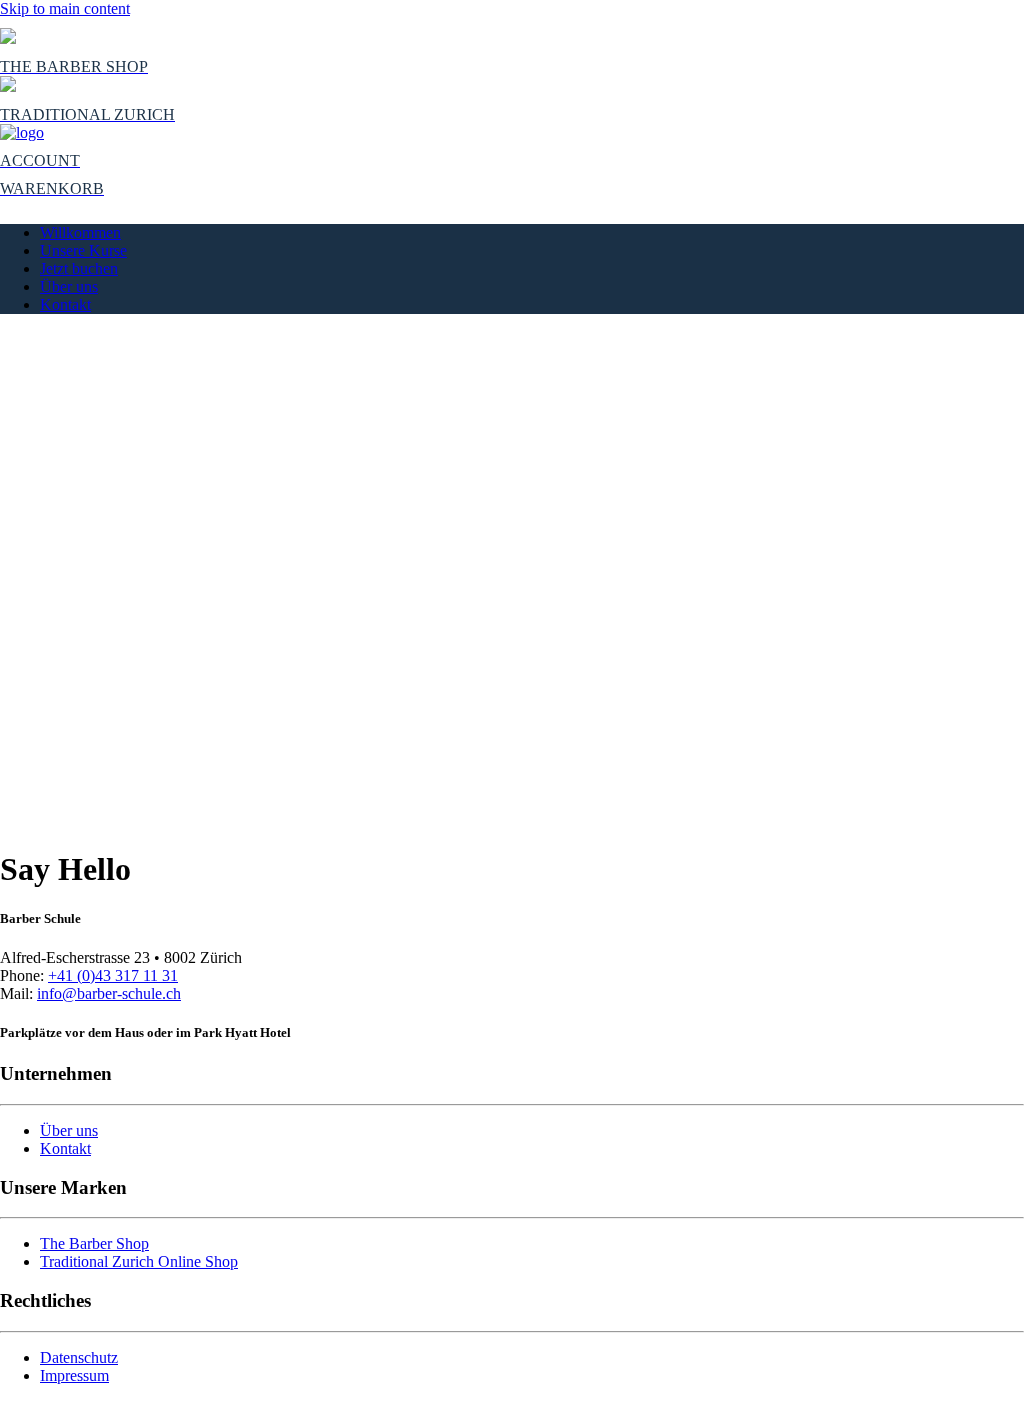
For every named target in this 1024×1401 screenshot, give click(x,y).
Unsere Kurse (83, 250)
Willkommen (80, 232)
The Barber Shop (94, 1243)
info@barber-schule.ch (109, 993)
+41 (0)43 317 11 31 (113, 975)
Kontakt (65, 304)
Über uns (69, 286)
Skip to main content (65, 8)
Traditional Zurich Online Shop (139, 1261)
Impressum (74, 1375)
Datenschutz (79, 1357)
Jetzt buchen (79, 268)
